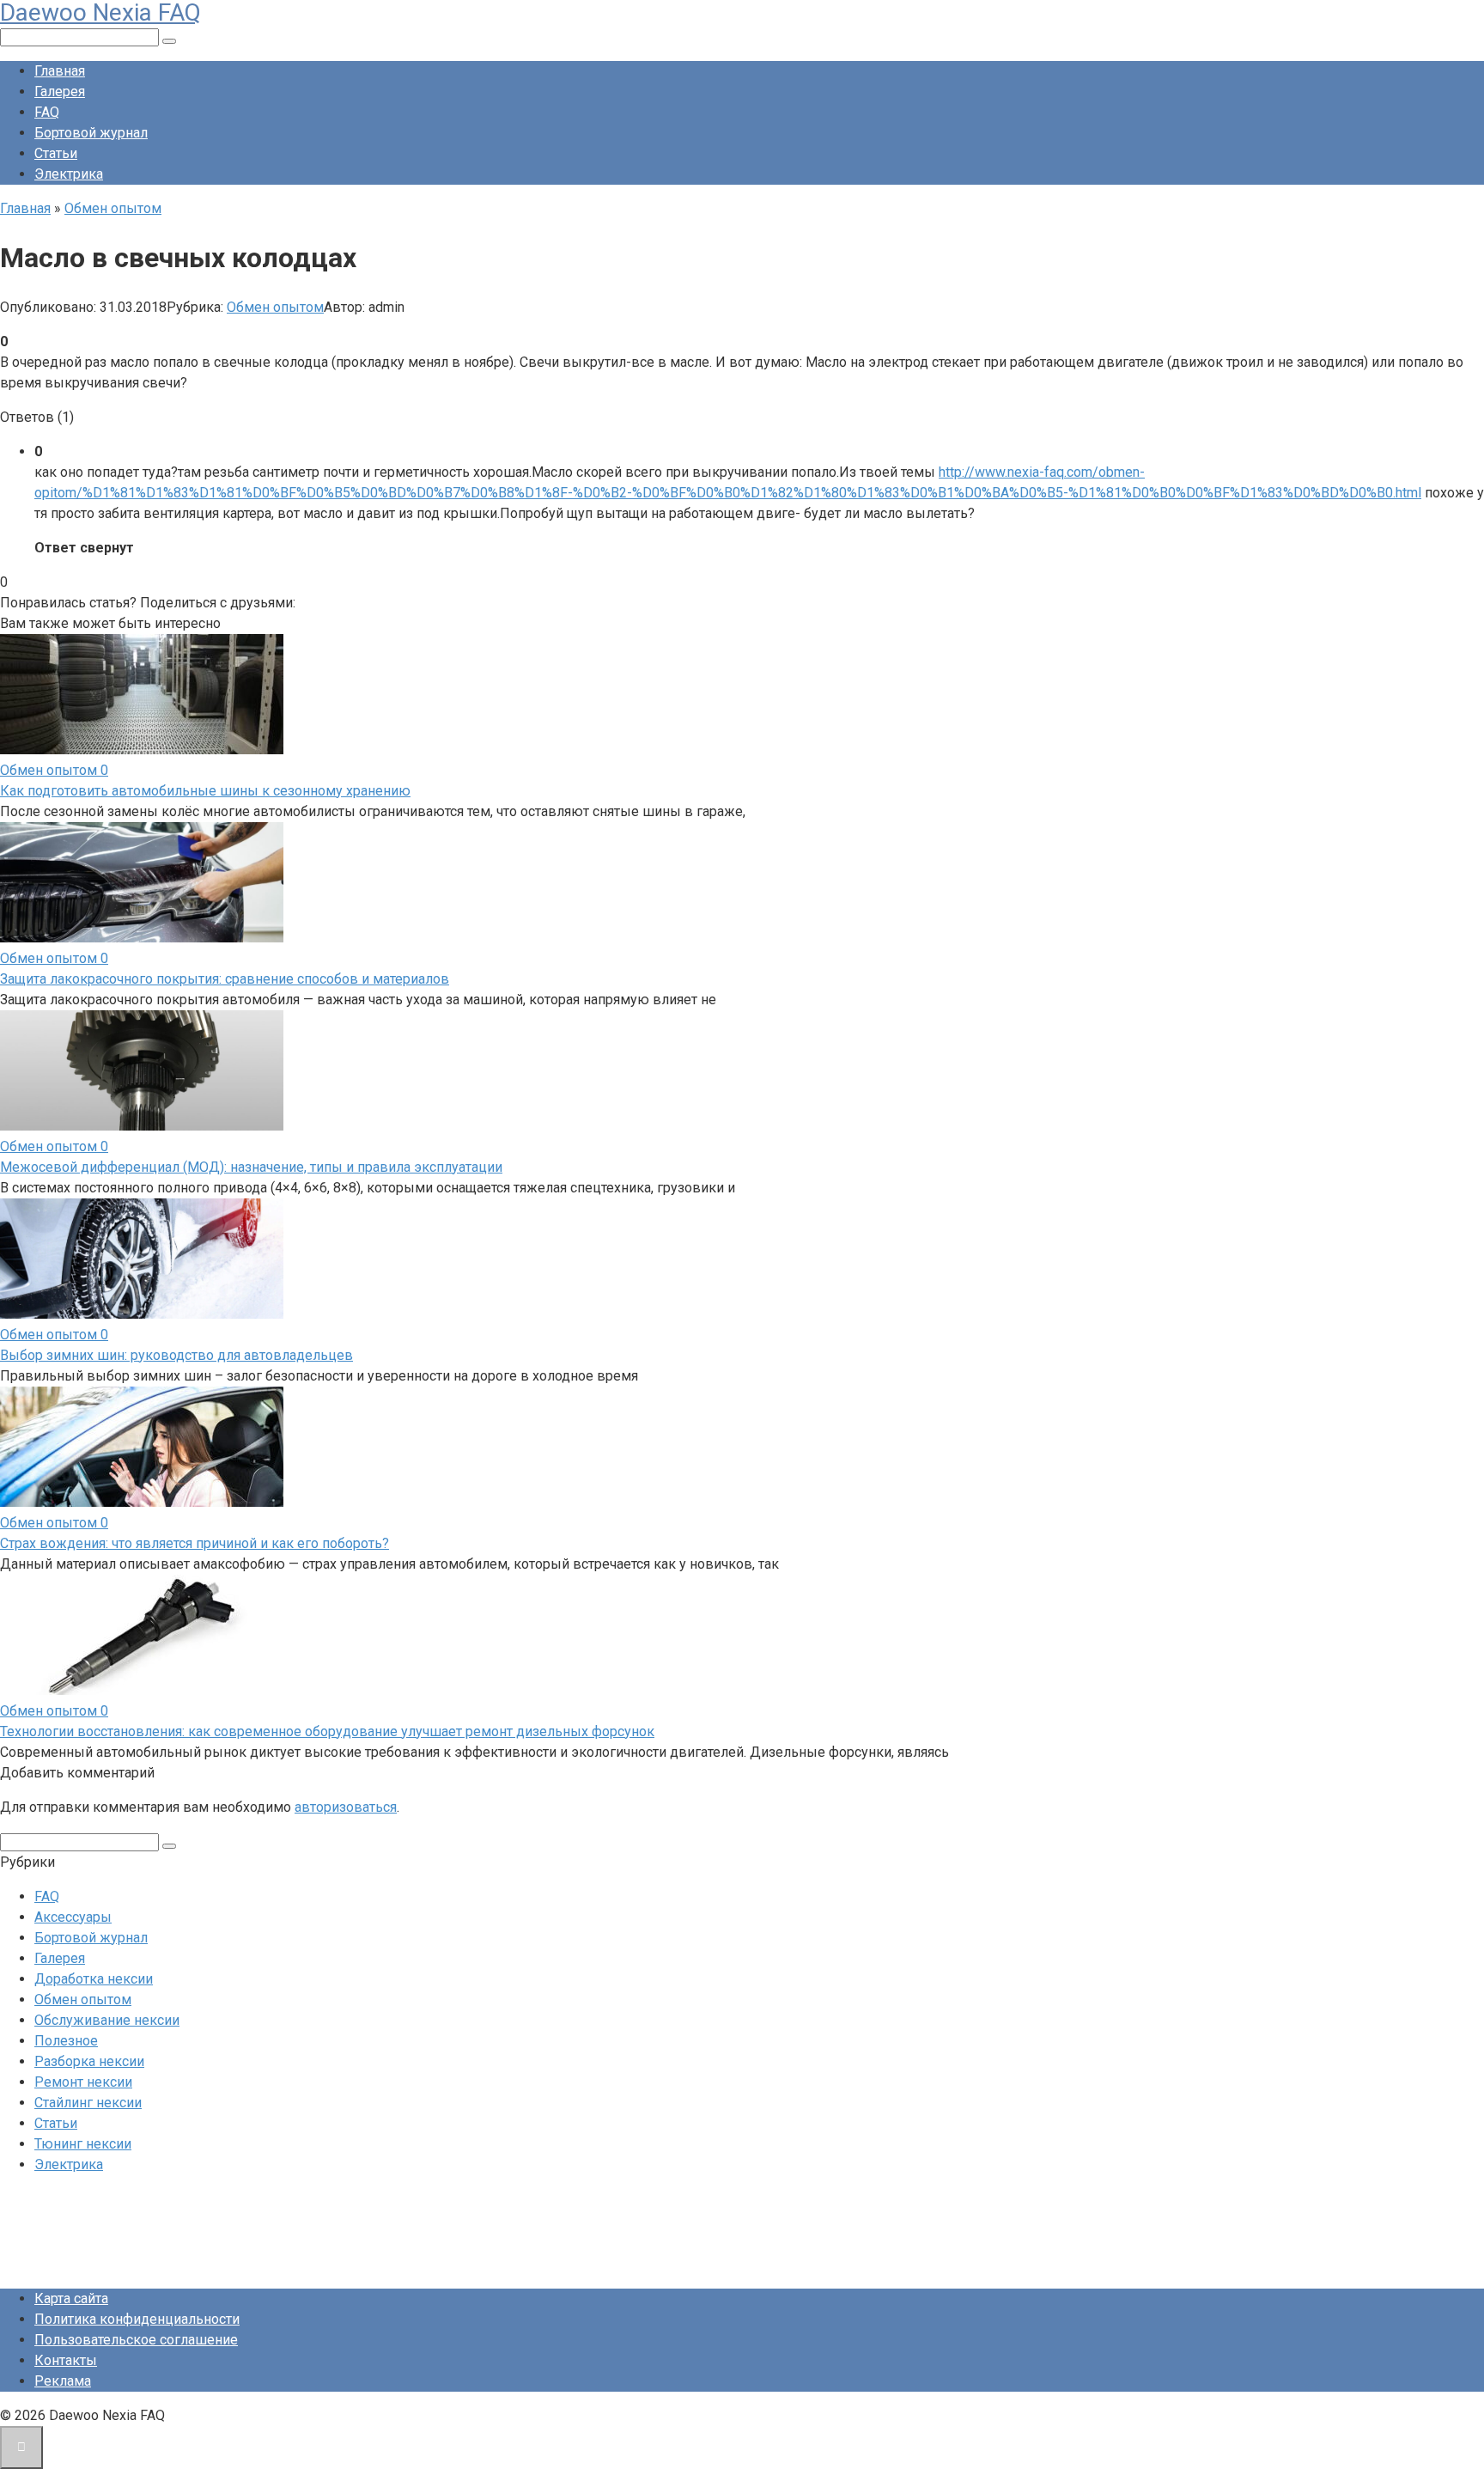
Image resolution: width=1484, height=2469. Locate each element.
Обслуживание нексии (107, 2020)
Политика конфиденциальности (137, 2319)
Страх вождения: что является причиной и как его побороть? (195, 1543)
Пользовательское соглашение (136, 2340)
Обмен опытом (275, 307)
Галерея (60, 91)
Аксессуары (73, 1917)
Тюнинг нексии (83, 2144)
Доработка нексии (94, 1979)
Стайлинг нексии (88, 2103)
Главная (60, 71)
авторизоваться (346, 1807)
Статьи (56, 153)
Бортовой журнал (91, 133)
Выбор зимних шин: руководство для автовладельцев (176, 1355)
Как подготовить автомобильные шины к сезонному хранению (205, 791)
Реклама (63, 2381)
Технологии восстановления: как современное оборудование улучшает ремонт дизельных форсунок (327, 1731)
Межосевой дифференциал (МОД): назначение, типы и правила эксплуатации (251, 1167)
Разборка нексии (89, 2061)
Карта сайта (71, 2298)
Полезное (66, 2041)
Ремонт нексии (83, 2082)
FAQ (47, 112)
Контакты (66, 2360)
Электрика (69, 174)
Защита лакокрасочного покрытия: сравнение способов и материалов (225, 979)
